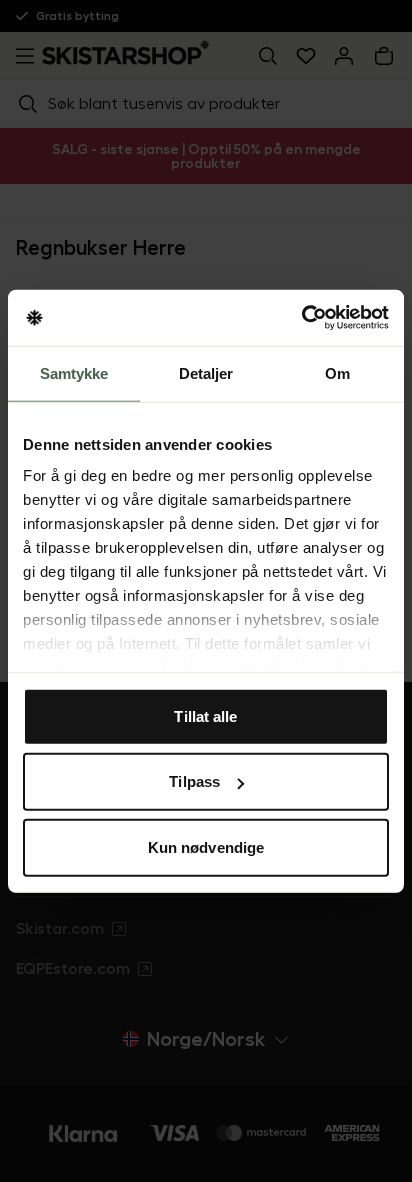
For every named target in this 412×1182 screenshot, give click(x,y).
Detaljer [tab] (206, 372)
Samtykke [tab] (74, 372)
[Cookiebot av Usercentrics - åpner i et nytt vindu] (301, 318)
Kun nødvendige (206, 846)
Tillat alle (205, 715)
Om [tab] (337, 372)
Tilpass (194, 781)
